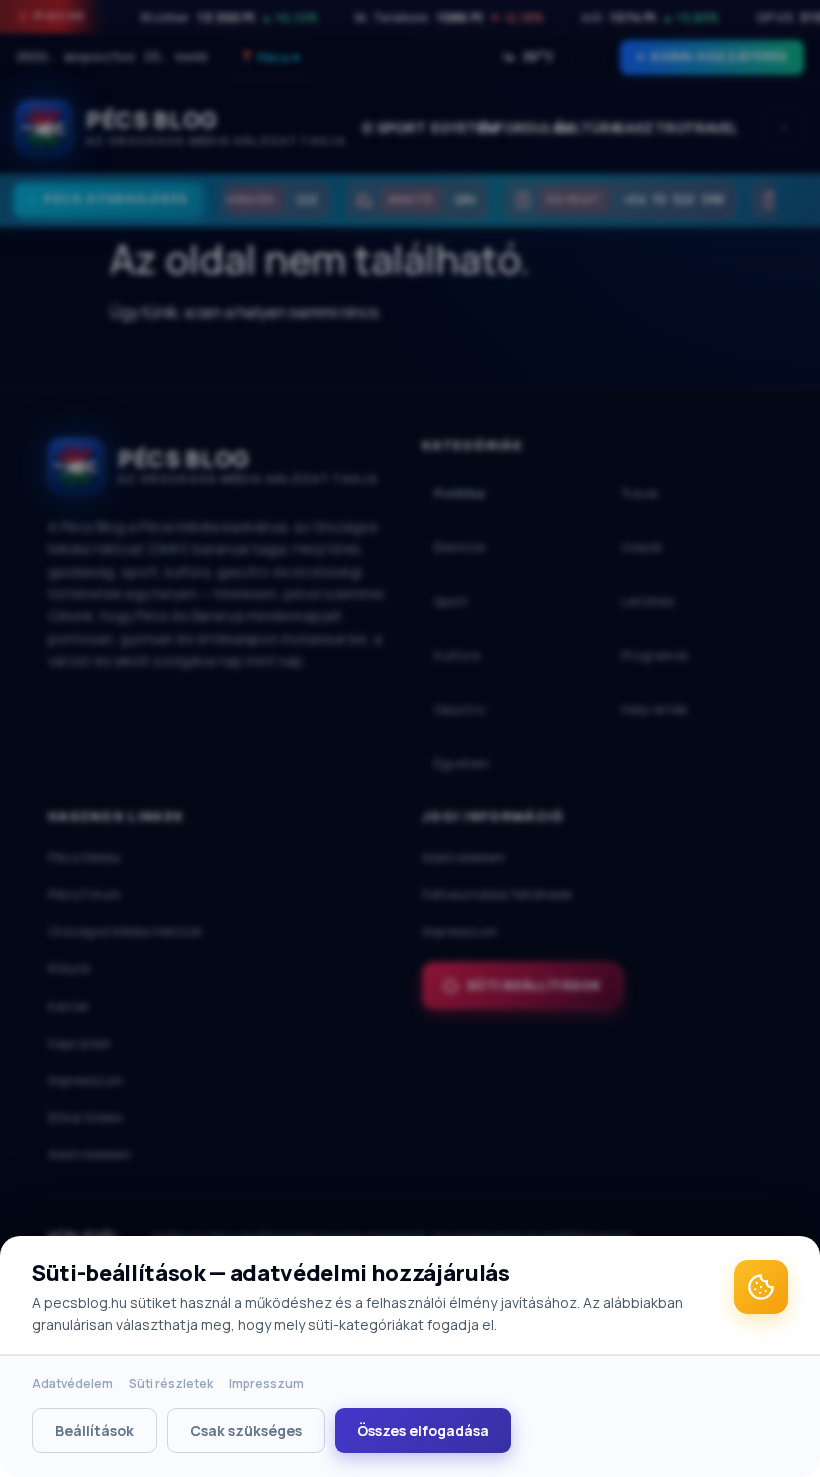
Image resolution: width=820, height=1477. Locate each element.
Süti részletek (171, 1383)
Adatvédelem (72, 1383)
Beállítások (94, 1430)
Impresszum (266, 1383)
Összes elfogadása (423, 1430)
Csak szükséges (246, 1430)
